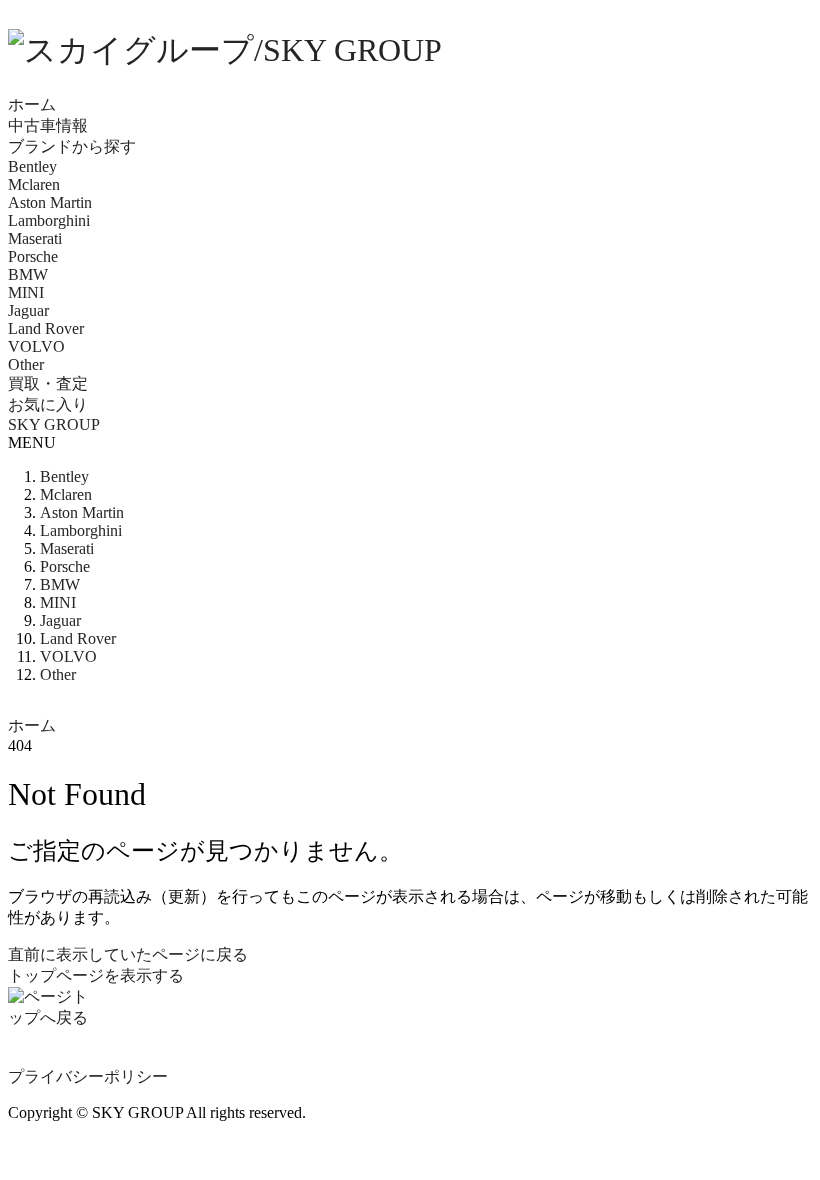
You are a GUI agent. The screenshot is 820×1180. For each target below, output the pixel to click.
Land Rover (46, 328)
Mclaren (34, 184)
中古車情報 (48, 125)
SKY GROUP (54, 424)
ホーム (32, 104)
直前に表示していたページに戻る (128, 954)
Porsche (33, 256)
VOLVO (36, 346)
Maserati (35, 238)
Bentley (32, 166)
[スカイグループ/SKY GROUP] (410, 51)
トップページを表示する (96, 975)
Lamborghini (49, 220)
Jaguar (28, 310)
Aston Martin (50, 202)
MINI (26, 292)
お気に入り (48, 404)
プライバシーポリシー (88, 1076)
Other (26, 364)
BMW (28, 274)
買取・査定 (48, 383)
